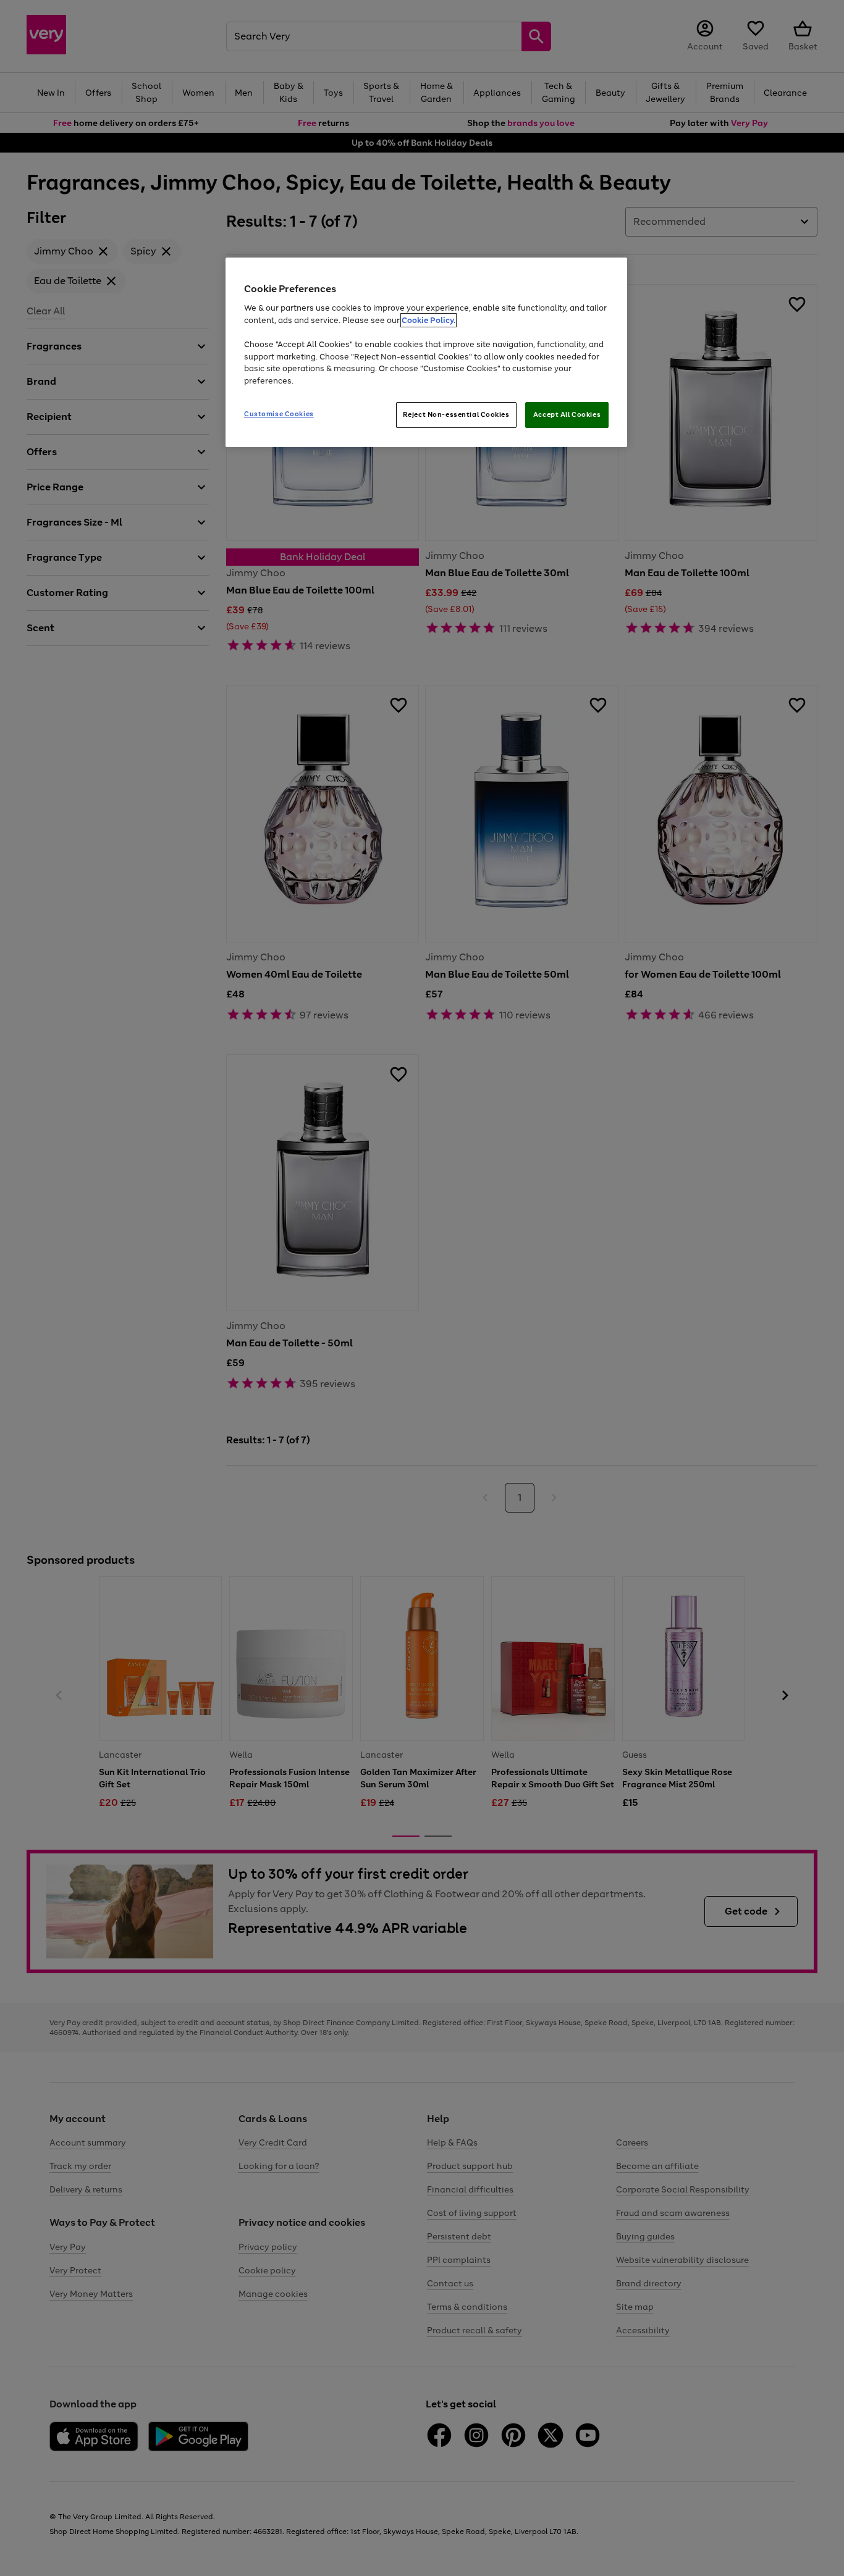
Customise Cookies (279, 414)
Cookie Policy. (428, 320)
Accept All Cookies (567, 414)
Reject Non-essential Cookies (456, 414)
